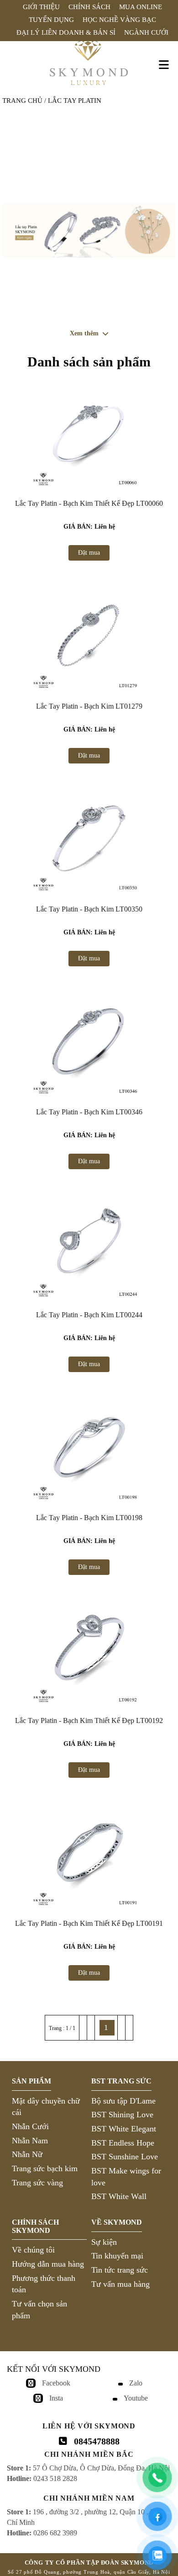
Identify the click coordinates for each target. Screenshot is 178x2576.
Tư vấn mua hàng (120, 2284)
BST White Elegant (124, 2129)
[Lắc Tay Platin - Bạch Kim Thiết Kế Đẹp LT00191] (89, 1853)
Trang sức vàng (37, 2183)
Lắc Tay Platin (75, 101)
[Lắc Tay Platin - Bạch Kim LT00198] (89, 1447)
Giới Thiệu (41, 7)
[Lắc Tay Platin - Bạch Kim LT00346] (89, 1042)
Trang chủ (22, 101)
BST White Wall (119, 2196)
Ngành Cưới (146, 32)
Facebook (56, 2383)
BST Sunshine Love (125, 2157)
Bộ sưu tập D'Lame (123, 2101)
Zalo (136, 2383)
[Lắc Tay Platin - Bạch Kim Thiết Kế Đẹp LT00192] (89, 1650)
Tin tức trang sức (120, 2270)
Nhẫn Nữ (27, 2154)
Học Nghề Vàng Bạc (119, 20)
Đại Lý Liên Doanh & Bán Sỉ (66, 32)
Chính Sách (89, 7)
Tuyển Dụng (51, 20)
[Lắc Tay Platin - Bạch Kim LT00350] (89, 839)
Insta (56, 2398)
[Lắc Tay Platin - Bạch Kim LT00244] (89, 1245)
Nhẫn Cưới (30, 2126)
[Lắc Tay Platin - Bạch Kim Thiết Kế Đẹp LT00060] (89, 433)
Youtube (136, 2398)
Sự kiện (104, 2242)
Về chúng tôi (33, 2250)
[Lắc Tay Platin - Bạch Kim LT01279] (89, 636)
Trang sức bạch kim (45, 2168)
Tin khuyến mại (117, 2256)
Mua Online (141, 7)
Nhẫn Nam (30, 2141)
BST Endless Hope (123, 2143)
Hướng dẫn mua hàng (48, 2264)
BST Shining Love (122, 2115)
